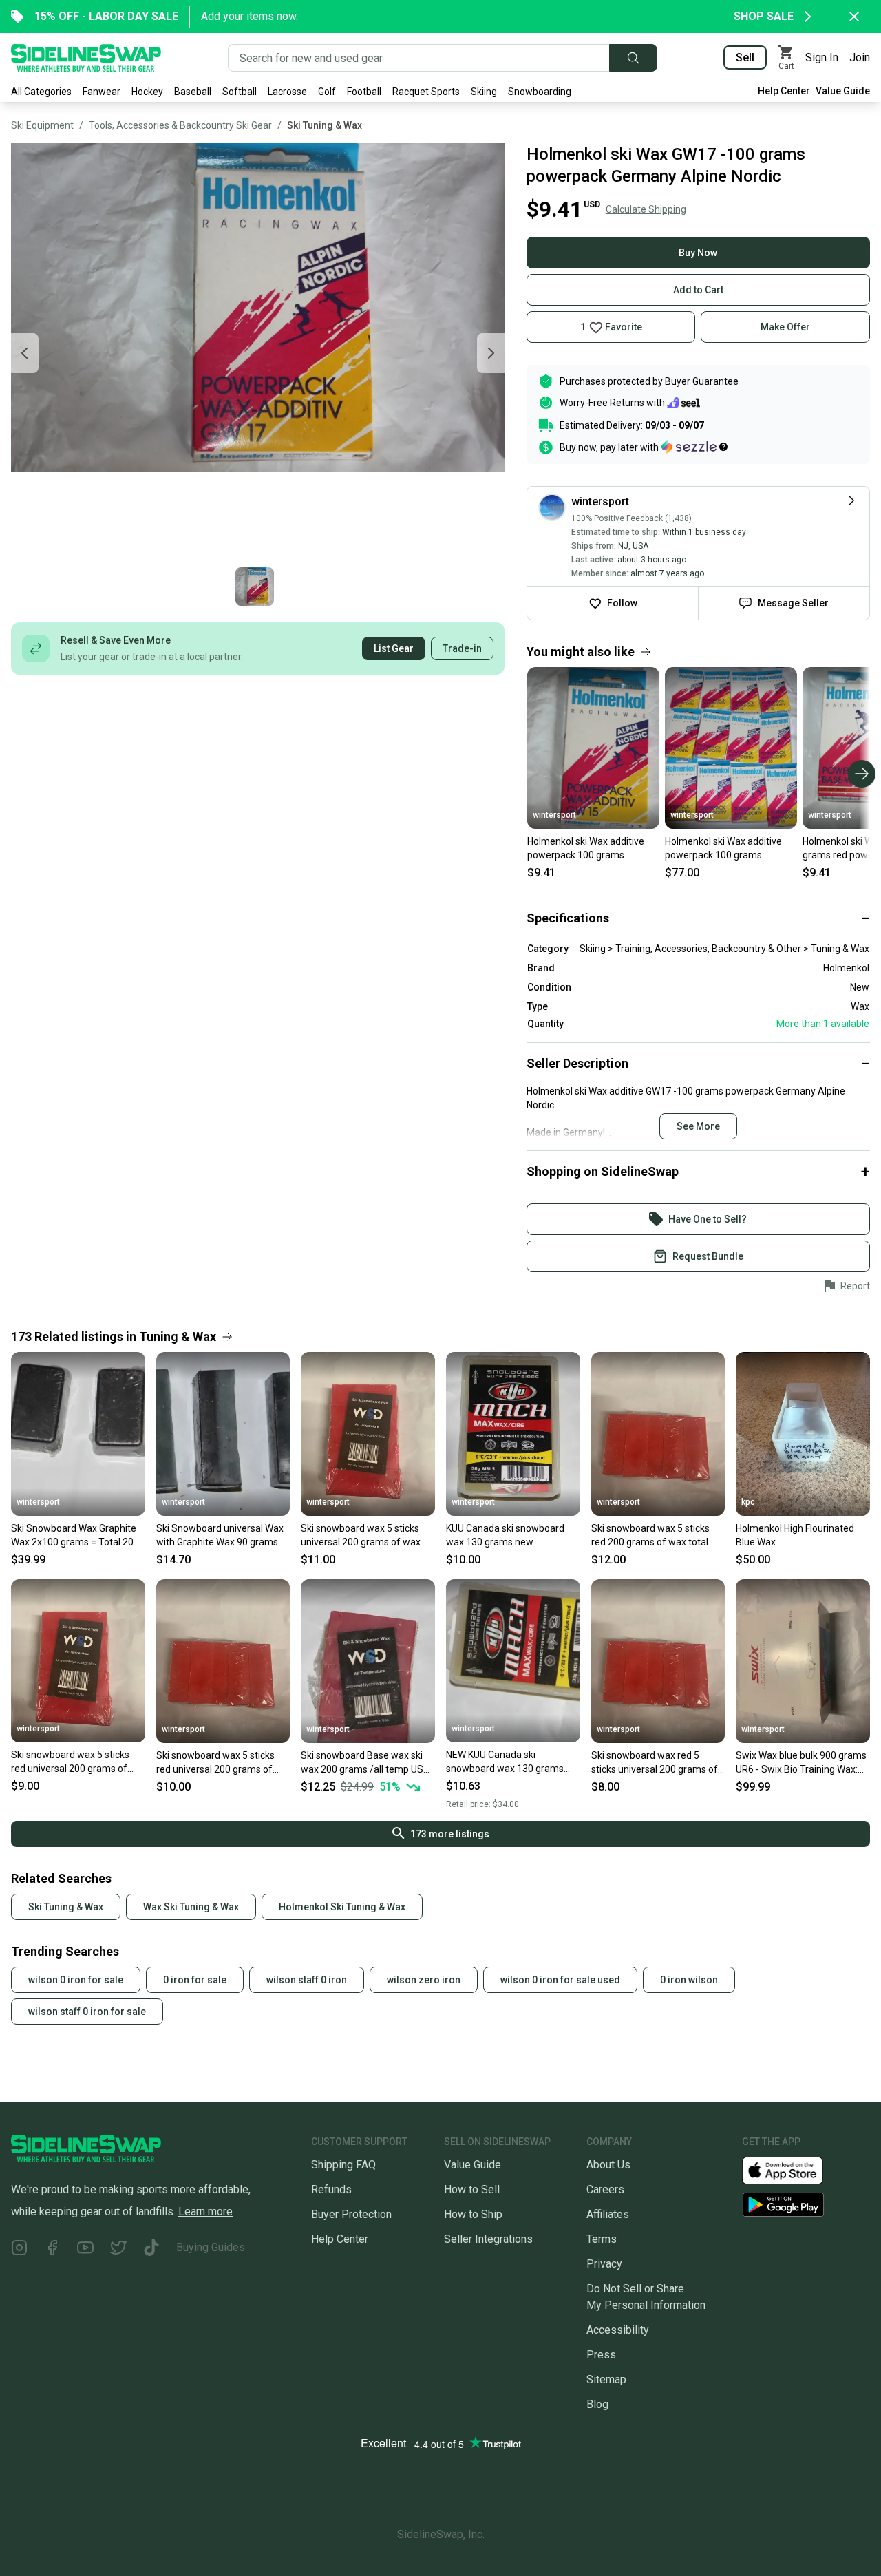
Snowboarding (540, 92)
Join (860, 57)
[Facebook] (52, 2250)
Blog (597, 2404)
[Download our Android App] (806, 2205)
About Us (608, 2165)
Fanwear (102, 92)
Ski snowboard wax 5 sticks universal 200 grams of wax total (361, 1536)
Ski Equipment (42, 125)
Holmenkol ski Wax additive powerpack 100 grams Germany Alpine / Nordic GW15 (586, 849)
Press (601, 2355)
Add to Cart (698, 290)
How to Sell (472, 2189)
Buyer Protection (351, 2214)
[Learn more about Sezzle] (694, 447)
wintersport (554, 815)
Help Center (784, 91)
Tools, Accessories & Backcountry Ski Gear (180, 125)
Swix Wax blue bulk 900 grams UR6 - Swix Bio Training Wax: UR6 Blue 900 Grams (801, 1763)
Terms (602, 2239)
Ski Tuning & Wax (325, 125)
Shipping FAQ (343, 2165)
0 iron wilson (689, 1980)
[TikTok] (151, 2250)
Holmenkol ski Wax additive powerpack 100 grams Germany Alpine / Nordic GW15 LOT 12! (723, 849)
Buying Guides (211, 2247)
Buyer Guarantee (702, 381)
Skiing (484, 92)
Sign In (822, 57)
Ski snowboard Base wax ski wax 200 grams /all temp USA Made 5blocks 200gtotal (365, 1763)
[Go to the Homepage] (86, 58)
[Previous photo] (25, 353)
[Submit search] (633, 58)
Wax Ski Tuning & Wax (191, 1907)
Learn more (205, 2211)
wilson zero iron (424, 1980)
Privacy (604, 2264)
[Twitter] (118, 2250)
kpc (748, 1502)
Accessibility (618, 2330)
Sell (745, 57)
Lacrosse (287, 92)
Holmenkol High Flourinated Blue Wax (795, 1535)
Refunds (331, 2189)
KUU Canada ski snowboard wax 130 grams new (505, 1535)
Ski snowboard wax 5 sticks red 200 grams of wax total (650, 1535)
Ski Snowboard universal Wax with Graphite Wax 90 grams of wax (223, 1536)
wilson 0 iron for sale (76, 1980)
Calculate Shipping (646, 209)
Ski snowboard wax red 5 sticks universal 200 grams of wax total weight (655, 1763)
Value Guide (843, 91)
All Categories (41, 92)
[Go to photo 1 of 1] (255, 587)
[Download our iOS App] (794, 2169)
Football (364, 92)
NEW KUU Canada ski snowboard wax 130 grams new (505, 1762)
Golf (327, 92)
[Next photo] (491, 353)
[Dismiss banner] (854, 17)
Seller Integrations (488, 2239)
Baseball (193, 92)
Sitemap (606, 2379)
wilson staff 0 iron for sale (87, 2012)
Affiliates (608, 2214)
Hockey (147, 92)
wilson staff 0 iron (307, 1980)
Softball (240, 92)
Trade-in (462, 648)
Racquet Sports (426, 92)
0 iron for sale (195, 1980)
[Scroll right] (862, 774)
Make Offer (785, 327)
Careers (605, 2189)
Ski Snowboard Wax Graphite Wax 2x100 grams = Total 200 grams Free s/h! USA (75, 1536)
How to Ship (473, 2214)
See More (698, 1126)
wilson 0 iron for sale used (560, 1980)
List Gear (394, 648)
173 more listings (450, 1834)
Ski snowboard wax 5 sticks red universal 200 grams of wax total (70, 1762)
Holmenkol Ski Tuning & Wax (342, 1907)
